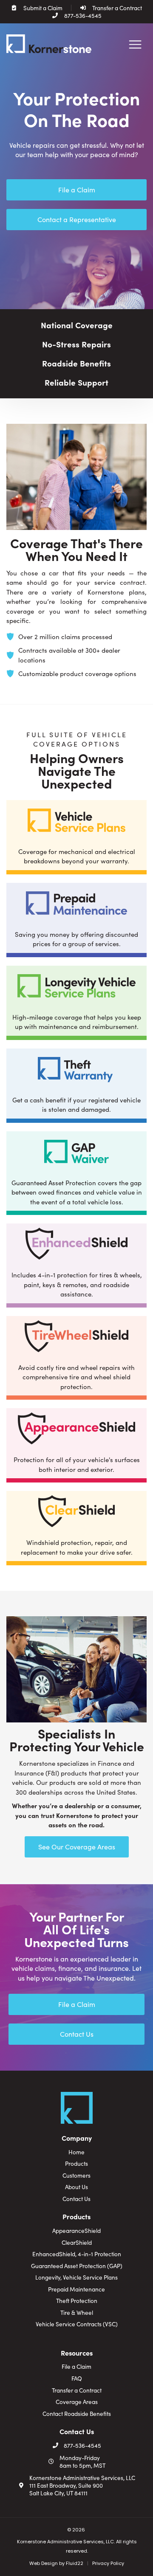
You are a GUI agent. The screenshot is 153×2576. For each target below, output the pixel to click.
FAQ (77, 2379)
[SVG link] (49, 44)
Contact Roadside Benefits (77, 2414)
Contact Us (76, 2199)
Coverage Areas (77, 2402)
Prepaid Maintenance (76, 2289)
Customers (76, 2176)
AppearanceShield (76, 2231)
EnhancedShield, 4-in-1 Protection (77, 2254)
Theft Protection (77, 2301)
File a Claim (76, 2367)
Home (76, 2152)
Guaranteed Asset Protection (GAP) (77, 2266)
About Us (76, 2187)
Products (76, 2164)
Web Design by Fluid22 (56, 2563)
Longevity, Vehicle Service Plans (76, 2277)
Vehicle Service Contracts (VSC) (77, 2324)
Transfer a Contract (77, 2390)
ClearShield (77, 2243)
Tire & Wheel (77, 2313)
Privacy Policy (108, 2563)
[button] (135, 45)
